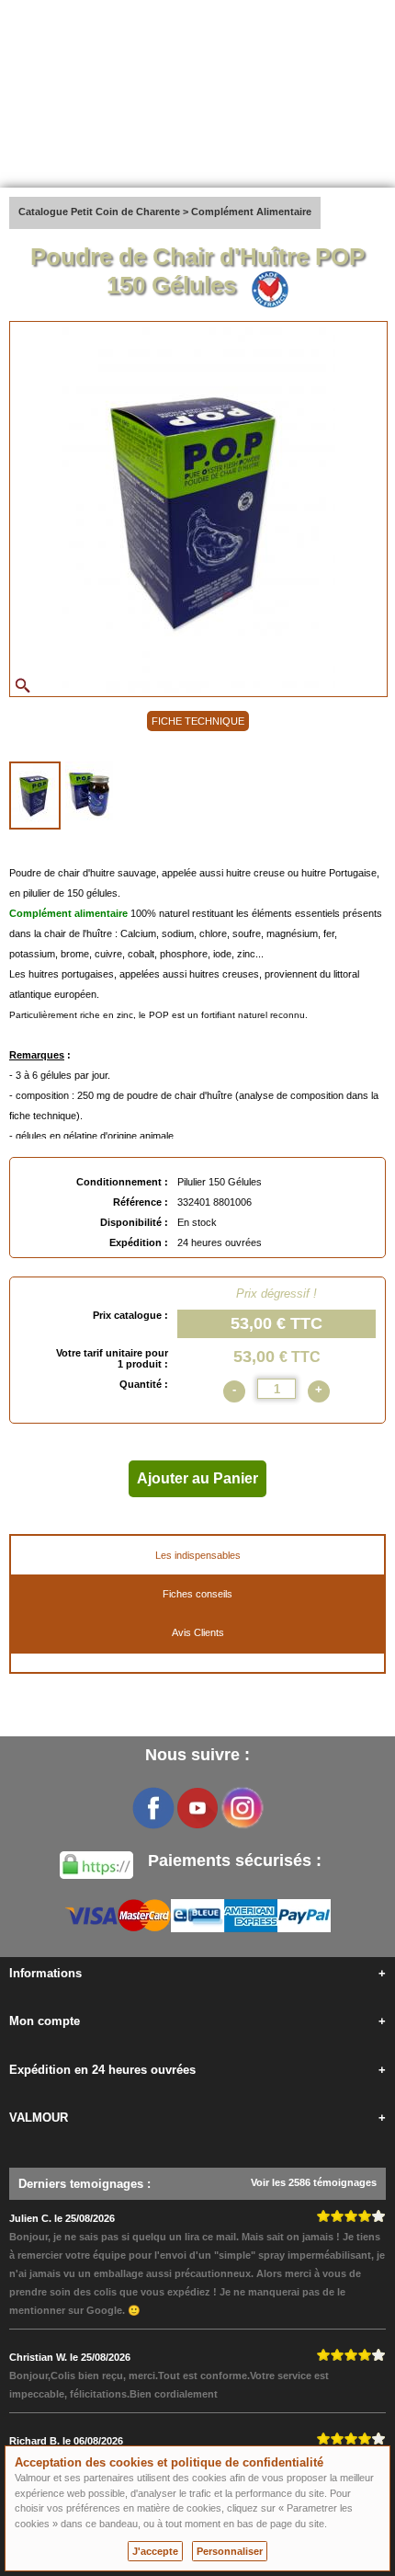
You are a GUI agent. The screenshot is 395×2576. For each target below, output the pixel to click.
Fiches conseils (197, 1594)
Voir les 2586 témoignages (314, 2182)
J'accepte (155, 2551)
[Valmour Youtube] (197, 1808)
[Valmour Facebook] (153, 1808)
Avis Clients (198, 1632)
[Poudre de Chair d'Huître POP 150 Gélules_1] (35, 796)
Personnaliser (230, 2551)
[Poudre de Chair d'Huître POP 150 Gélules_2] (89, 794)
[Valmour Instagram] (242, 1808)
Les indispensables (198, 1555)
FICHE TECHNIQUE (198, 721)
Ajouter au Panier (197, 1478)
